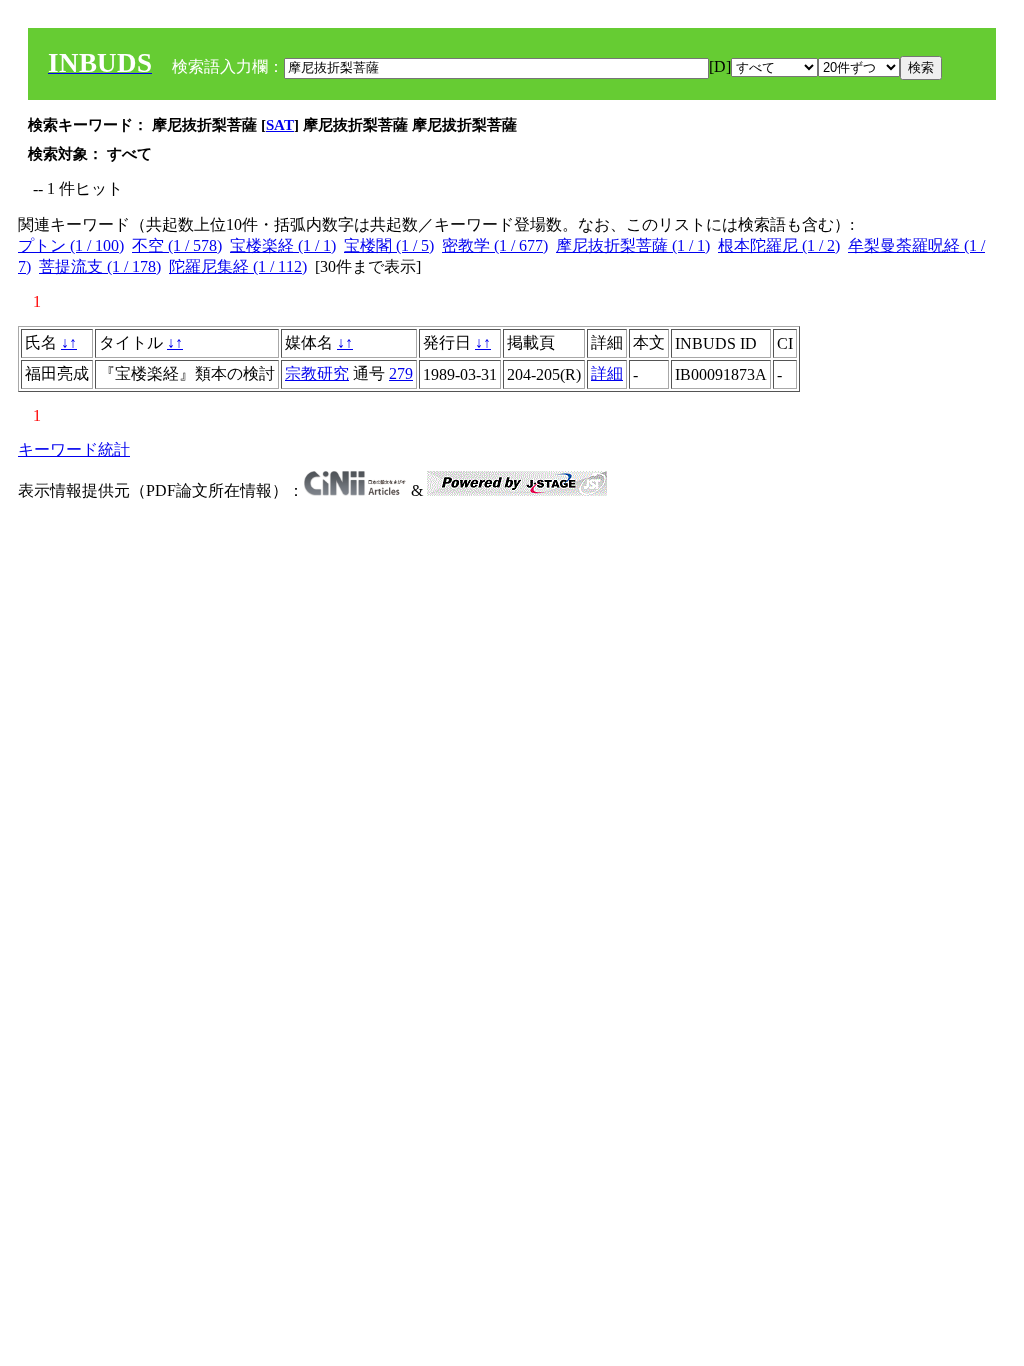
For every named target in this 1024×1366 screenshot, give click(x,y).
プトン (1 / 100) (71, 245)
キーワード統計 (74, 449)
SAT (280, 125)
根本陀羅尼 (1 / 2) (779, 245)
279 (401, 373)
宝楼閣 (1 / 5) (389, 245)
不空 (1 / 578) (177, 245)
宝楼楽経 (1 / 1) (283, 245)
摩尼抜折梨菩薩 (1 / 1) (633, 245)
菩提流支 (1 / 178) (100, 266)
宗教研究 (317, 373)
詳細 (607, 373)
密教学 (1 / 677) (495, 245)
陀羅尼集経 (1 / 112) (238, 266)
